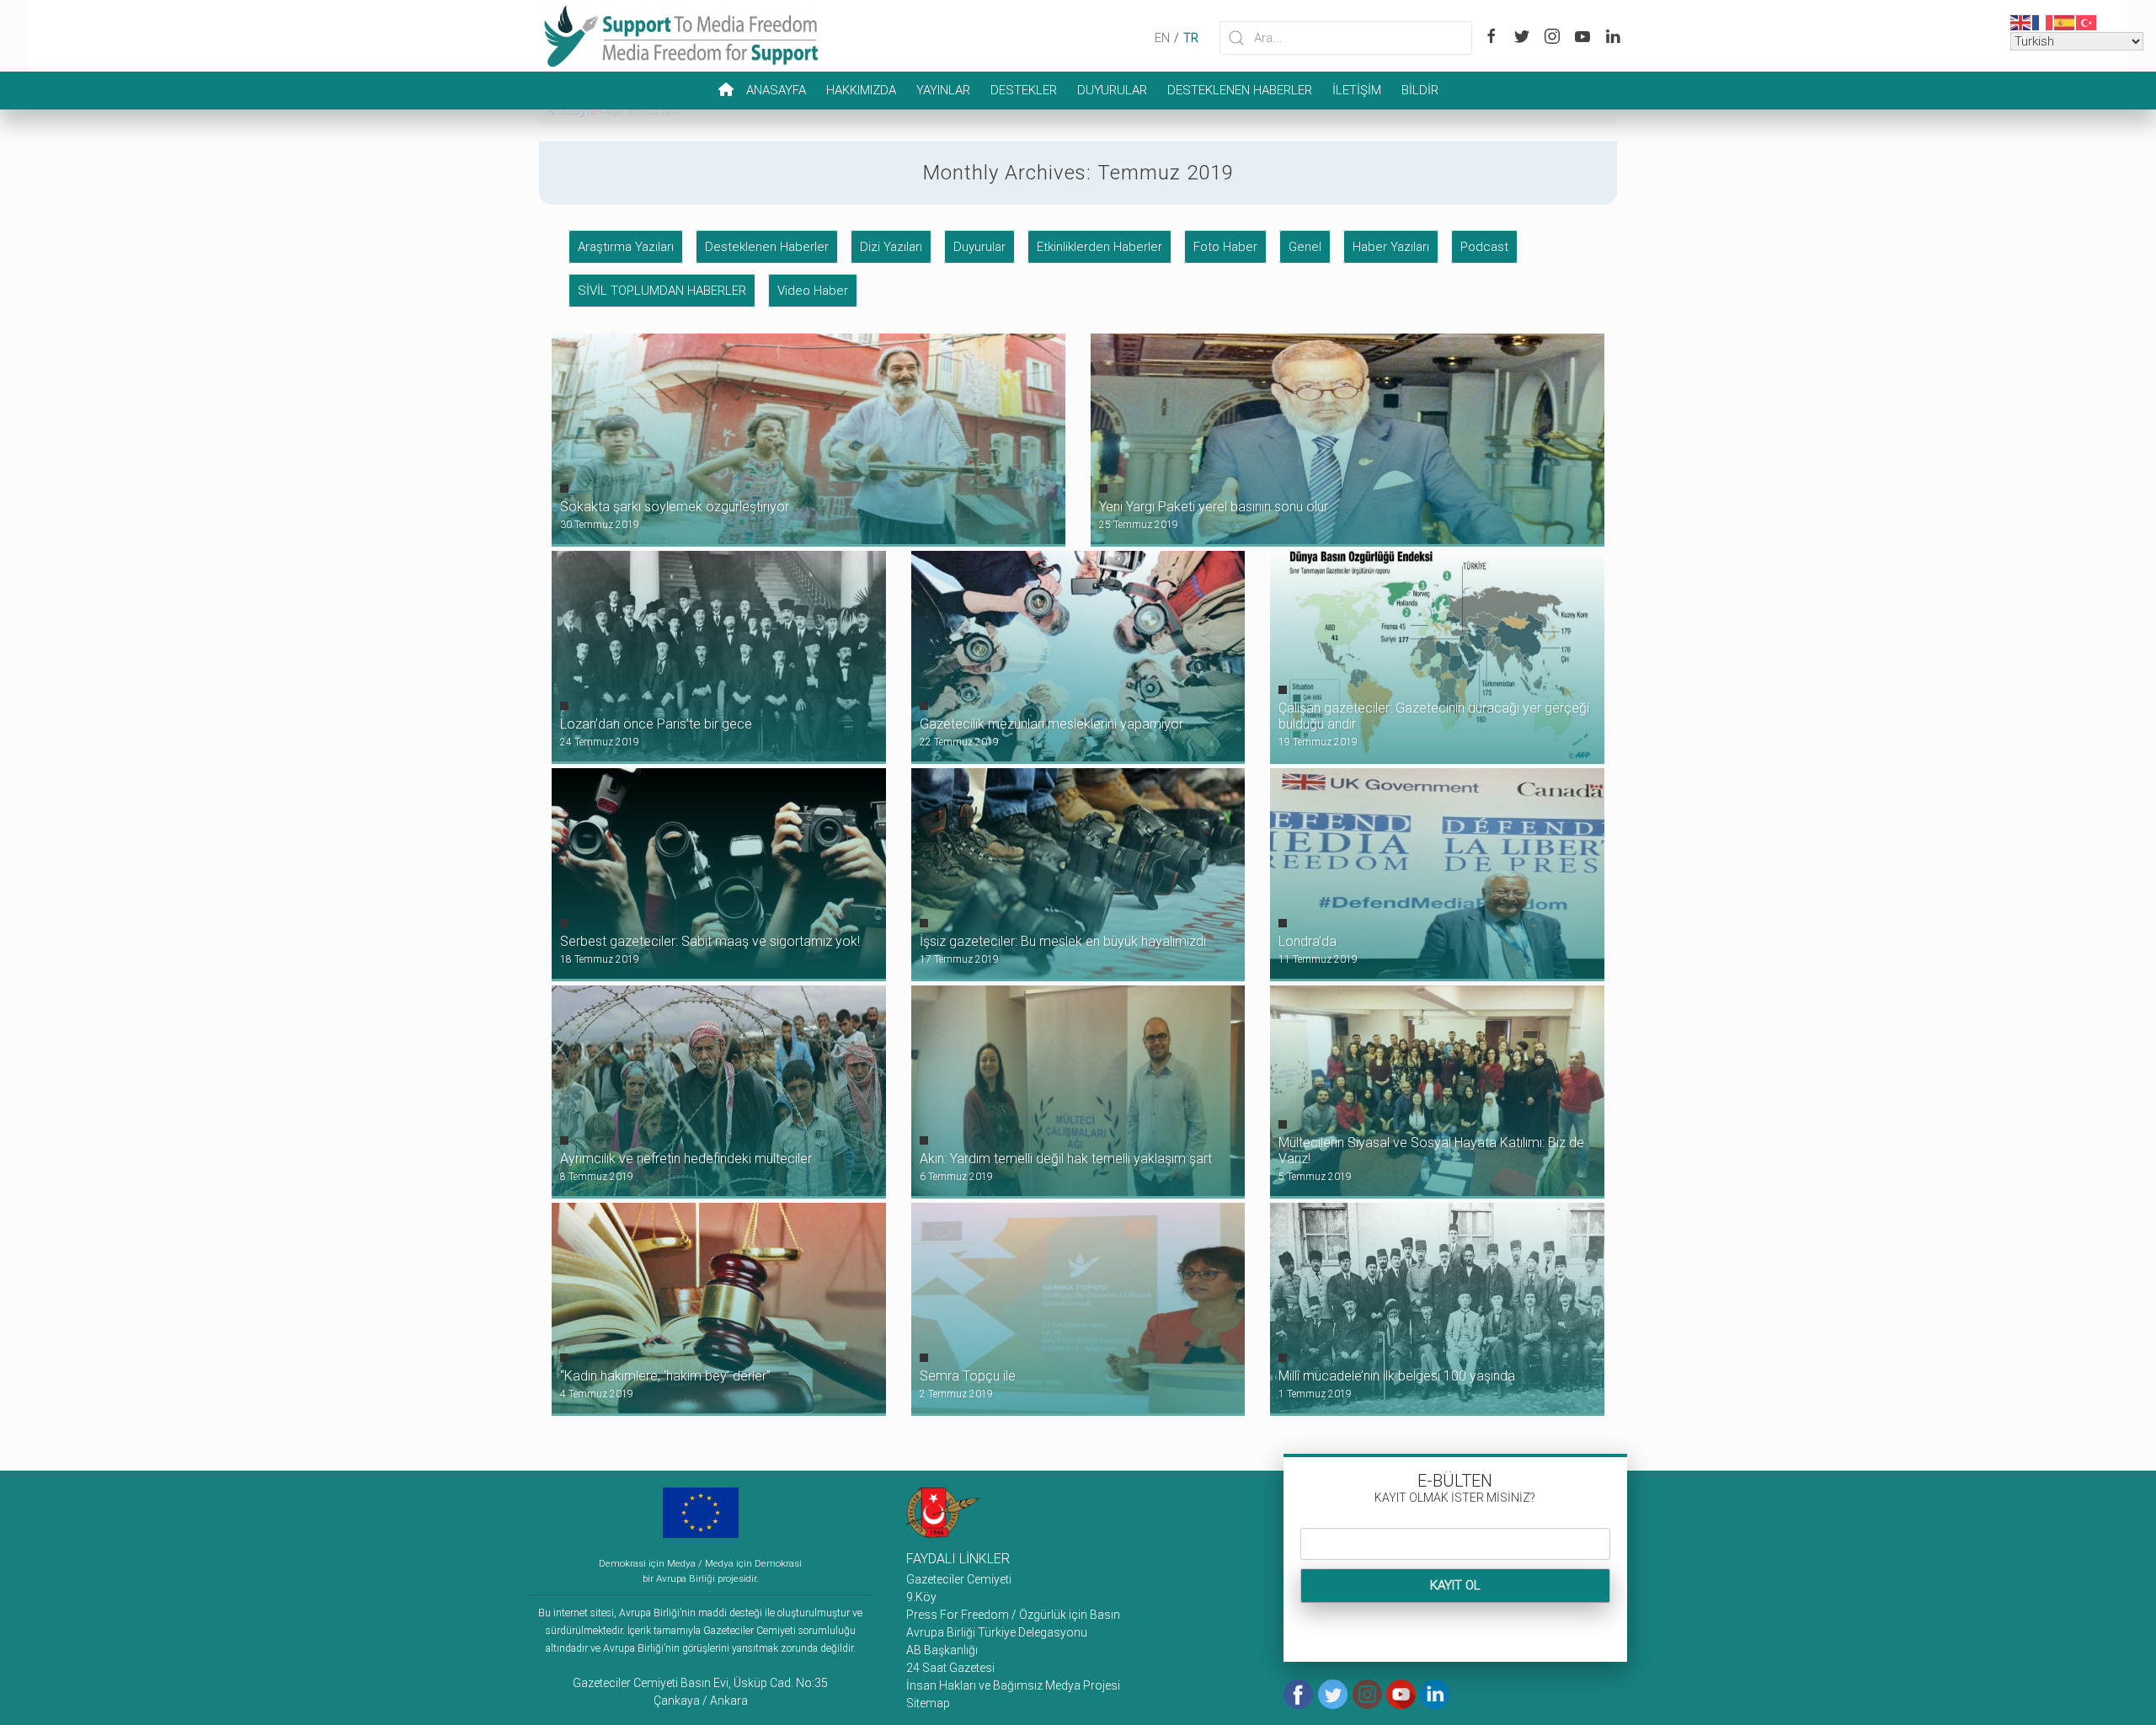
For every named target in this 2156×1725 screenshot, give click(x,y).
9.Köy (921, 1597)
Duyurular (979, 247)
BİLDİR (1420, 90)
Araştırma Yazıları (626, 247)
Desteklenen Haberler (767, 247)
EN (1162, 38)
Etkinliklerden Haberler (1099, 247)
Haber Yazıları (1391, 247)
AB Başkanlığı (942, 1650)
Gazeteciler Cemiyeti (959, 1579)
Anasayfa (571, 110)
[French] (2043, 22)
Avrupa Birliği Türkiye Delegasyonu (997, 1632)
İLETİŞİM (1357, 90)
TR (1191, 38)
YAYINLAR (943, 90)
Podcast (1484, 247)
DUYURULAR (1112, 90)
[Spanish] (2065, 22)
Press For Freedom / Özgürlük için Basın (1013, 1615)
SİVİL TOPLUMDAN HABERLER (662, 291)
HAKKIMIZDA (861, 90)
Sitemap (928, 1703)
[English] (2021, 22)
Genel (1305, 247)
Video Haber (813, 291)
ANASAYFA (776, 90)
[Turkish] (2087, 22)
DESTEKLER (1024, 90)
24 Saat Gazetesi (950, 1668)
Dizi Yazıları (891, 247)
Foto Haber (1225, 247)
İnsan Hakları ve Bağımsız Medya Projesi (1013, 1685)
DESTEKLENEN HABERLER (1240, 90)
